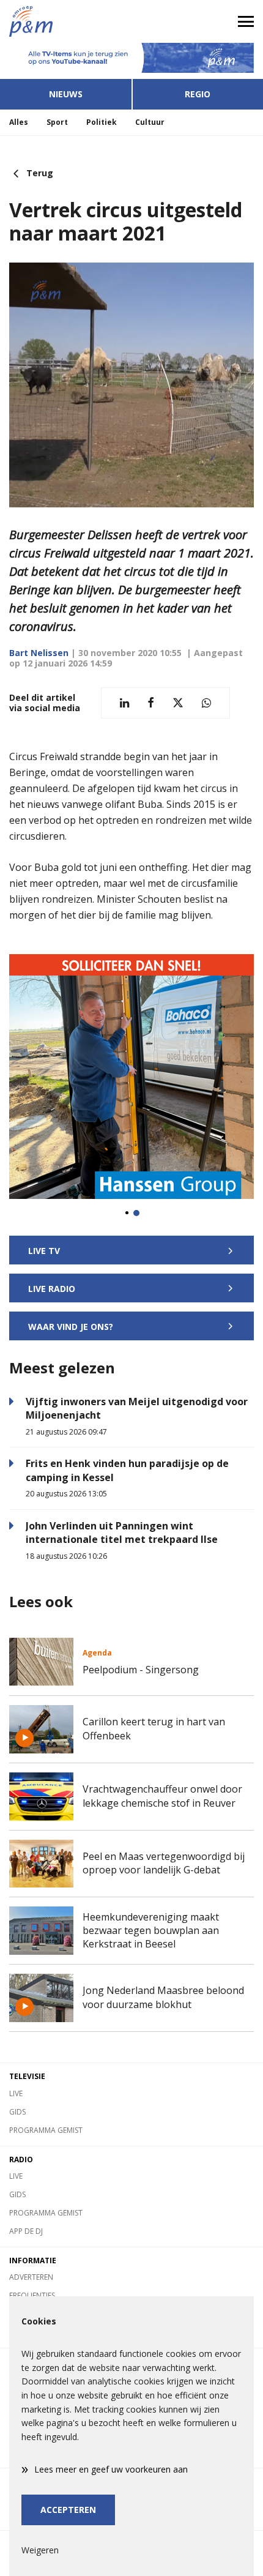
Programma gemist (46, 2130)
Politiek (102, 122)
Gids (17, 2112)
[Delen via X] (178, 703)
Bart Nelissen (39, 653)
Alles (19, 122)
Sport (57, 122)
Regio (198, 94)
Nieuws (66, 94)
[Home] (66, 21)
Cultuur (150, 122)
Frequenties (32, 2295)
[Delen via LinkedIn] (124, 703)
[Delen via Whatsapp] (206, 703)
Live (16, 2093)
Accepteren (68, 2510)
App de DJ (26, 2231)
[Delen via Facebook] (151, 703)
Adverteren (31, 2277)
